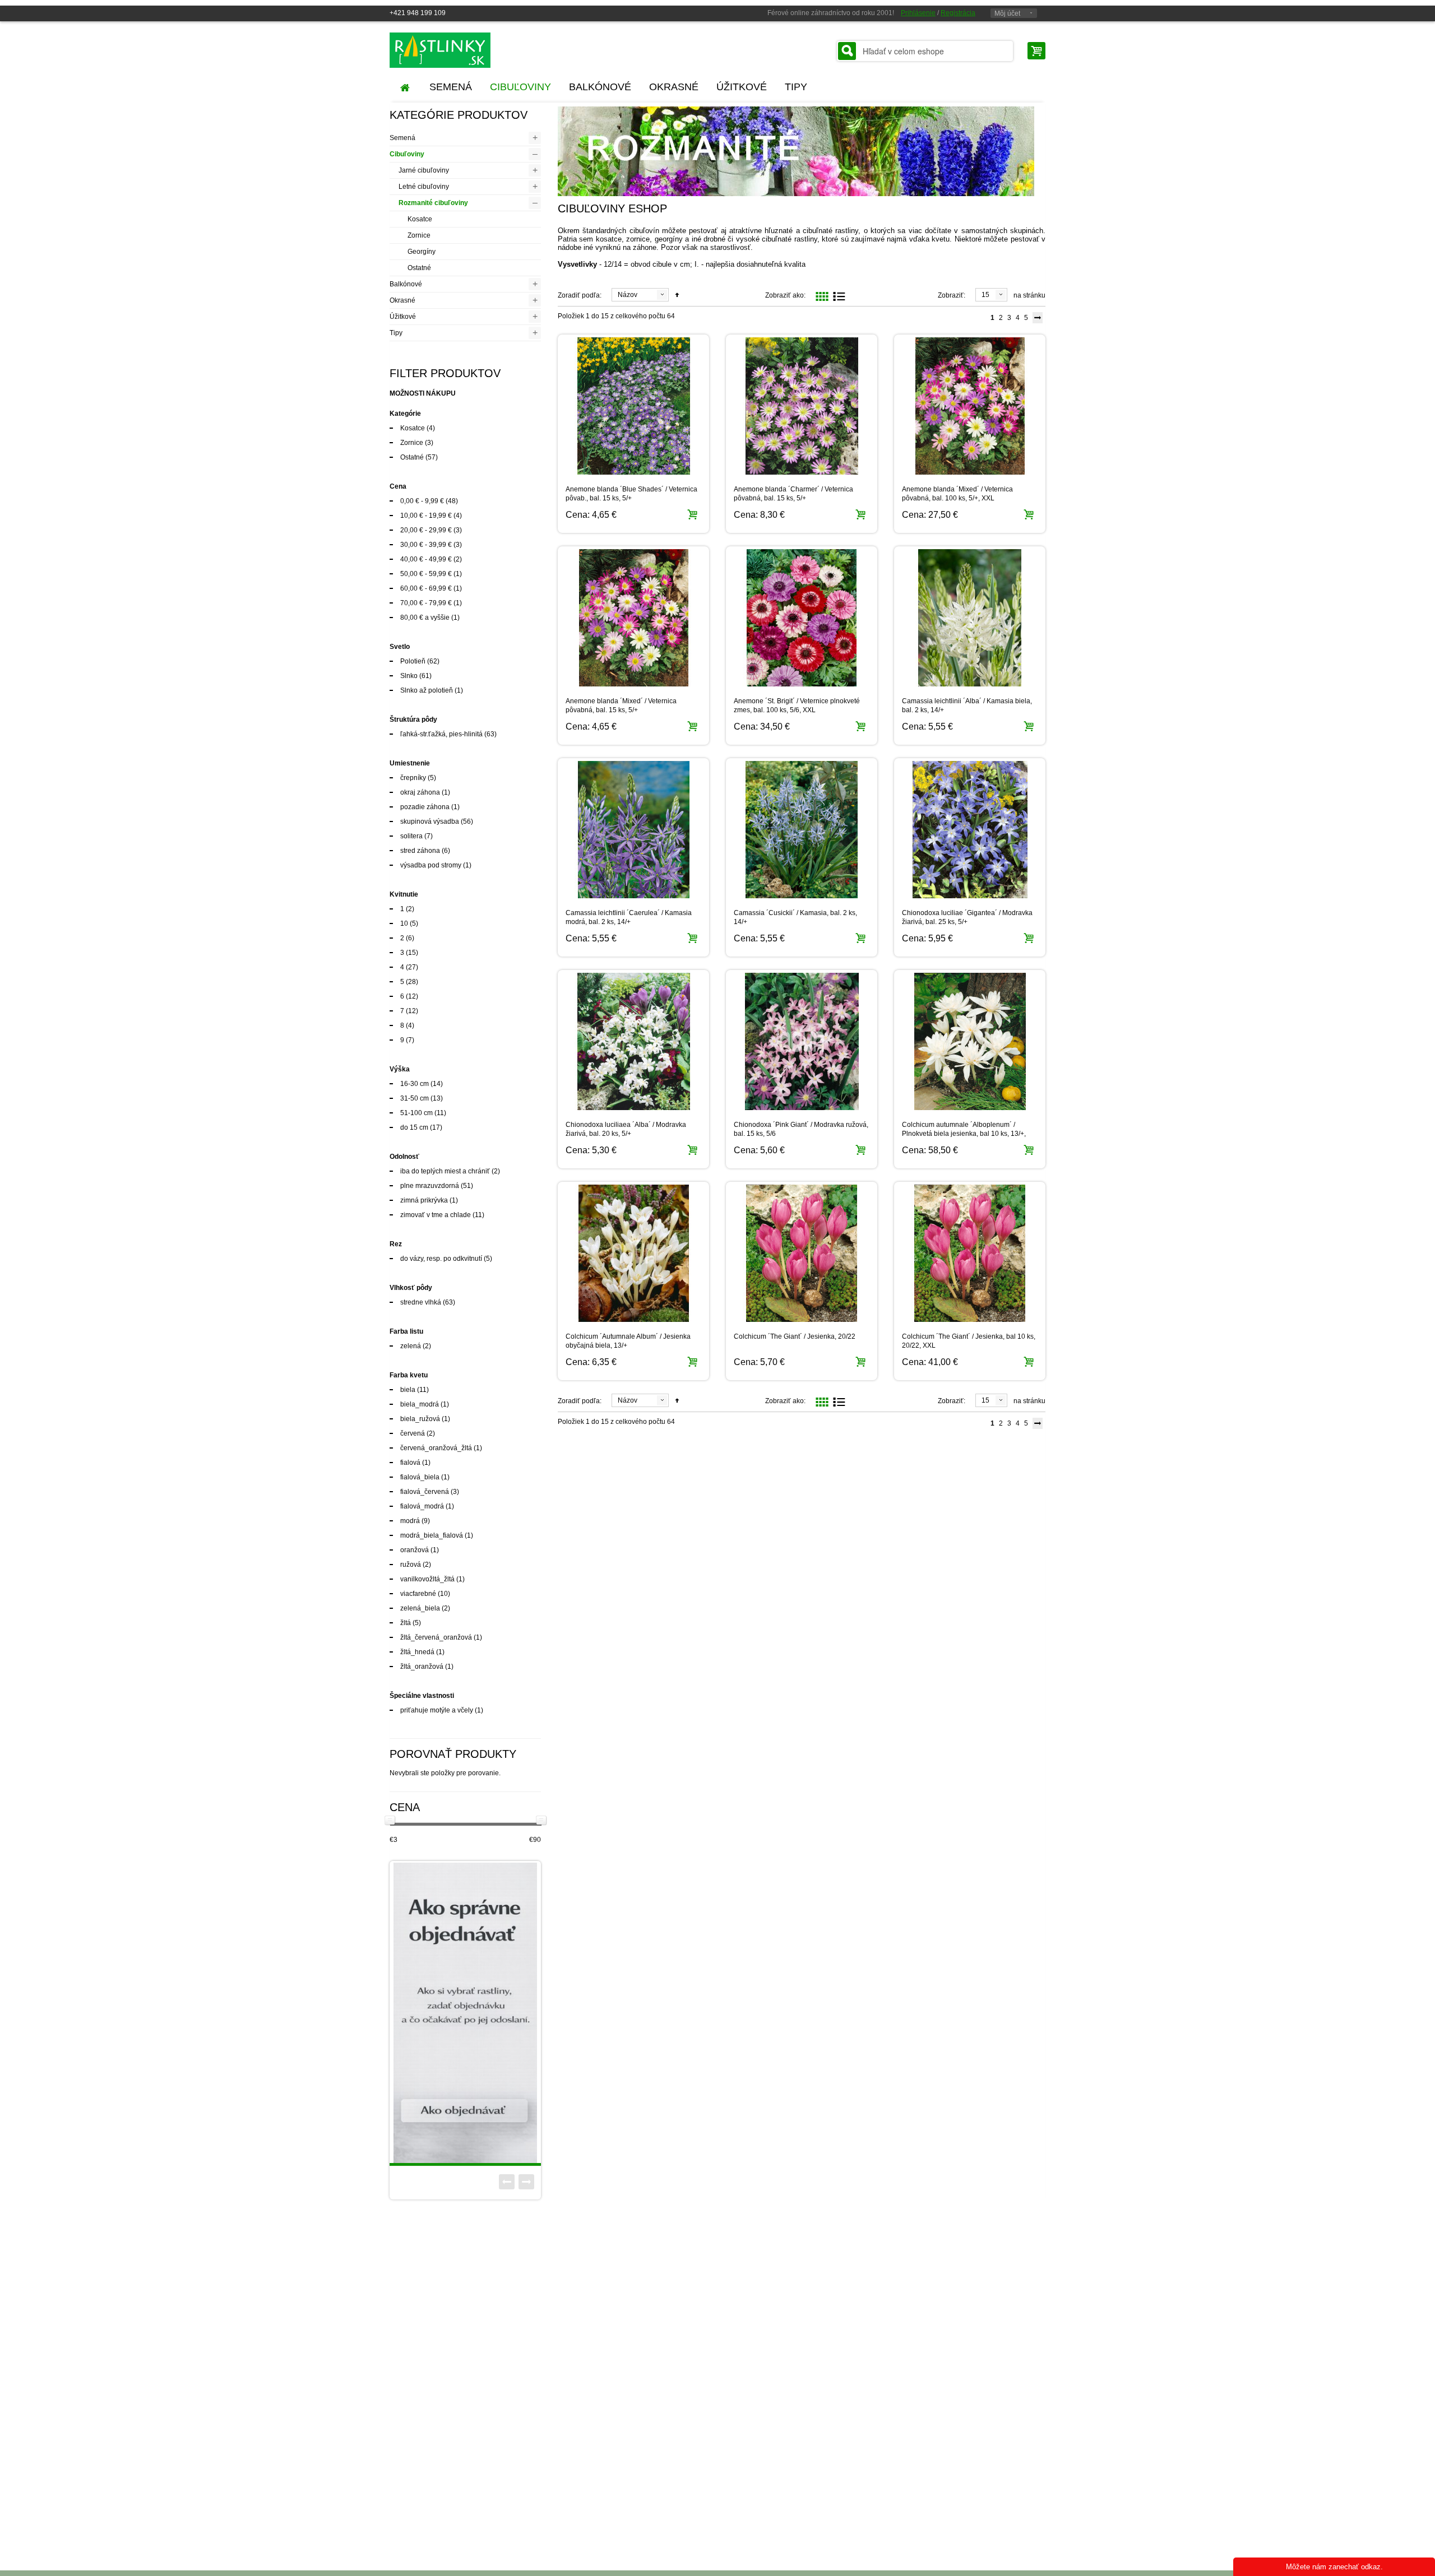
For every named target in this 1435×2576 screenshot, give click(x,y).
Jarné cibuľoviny (424, 170)
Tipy (396, 333)
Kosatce (420, 219)
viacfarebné (418, 1594)
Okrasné (402, 300)
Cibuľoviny (407, 154)
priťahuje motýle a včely (437, 1710)
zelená (411, 1346)
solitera (411, 836)
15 (985, 295)
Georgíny (422, 252)
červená (413, 1433)
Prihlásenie (918, 13)
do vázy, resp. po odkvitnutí (441, 1259)
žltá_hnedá (417, 1652)
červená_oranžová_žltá (436, 1448)
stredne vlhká (421, 1302)
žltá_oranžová (422, 1667)
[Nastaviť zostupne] (677, 295)
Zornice (419, 235)
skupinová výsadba (430, 821)
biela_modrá (420, 1404)
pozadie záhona (425, 807)
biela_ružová (420, 1419)
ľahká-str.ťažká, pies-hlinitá (441, 734)
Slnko (409, 676)
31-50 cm (415, 1098)
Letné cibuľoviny (424, 187)
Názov (628, 295)
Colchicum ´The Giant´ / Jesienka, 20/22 (795, 1336)
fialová (410, 1463)
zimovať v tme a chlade (436, 1215)
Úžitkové (403, 317)
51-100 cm (416, 1113)
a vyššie (425, 618)
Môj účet (1007, 13)
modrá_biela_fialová (432, 1535)
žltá (406, 1623)
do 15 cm (414, 1127)
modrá (410, 1521)
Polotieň (413, 661)
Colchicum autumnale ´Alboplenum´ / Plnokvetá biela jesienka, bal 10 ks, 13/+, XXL (964, 1134)
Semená (402, 138)
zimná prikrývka (424, 1200)
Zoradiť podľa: (580, 295)
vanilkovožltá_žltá (427, 1579)
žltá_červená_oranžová (436, 1637)
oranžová (415, 1550)
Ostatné (419, 268)
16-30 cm (415, 1084)
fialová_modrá (422, 1506)
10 (404, 923)
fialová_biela (420, 1477)
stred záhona (420, 851)
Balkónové (406, 284)
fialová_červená (425, 1492)
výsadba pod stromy (432, 865)
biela (408, 1390)
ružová (411, 1565)
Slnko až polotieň (427, 690)
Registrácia (958, 13)
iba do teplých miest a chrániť (445, 1171)
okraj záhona (420, 792)
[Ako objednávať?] (465, 2013)
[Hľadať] (847, 51)
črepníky (413, 778)
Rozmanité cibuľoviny (433, 203)
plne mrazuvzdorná (430, 1186)
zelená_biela (420, 1608)
